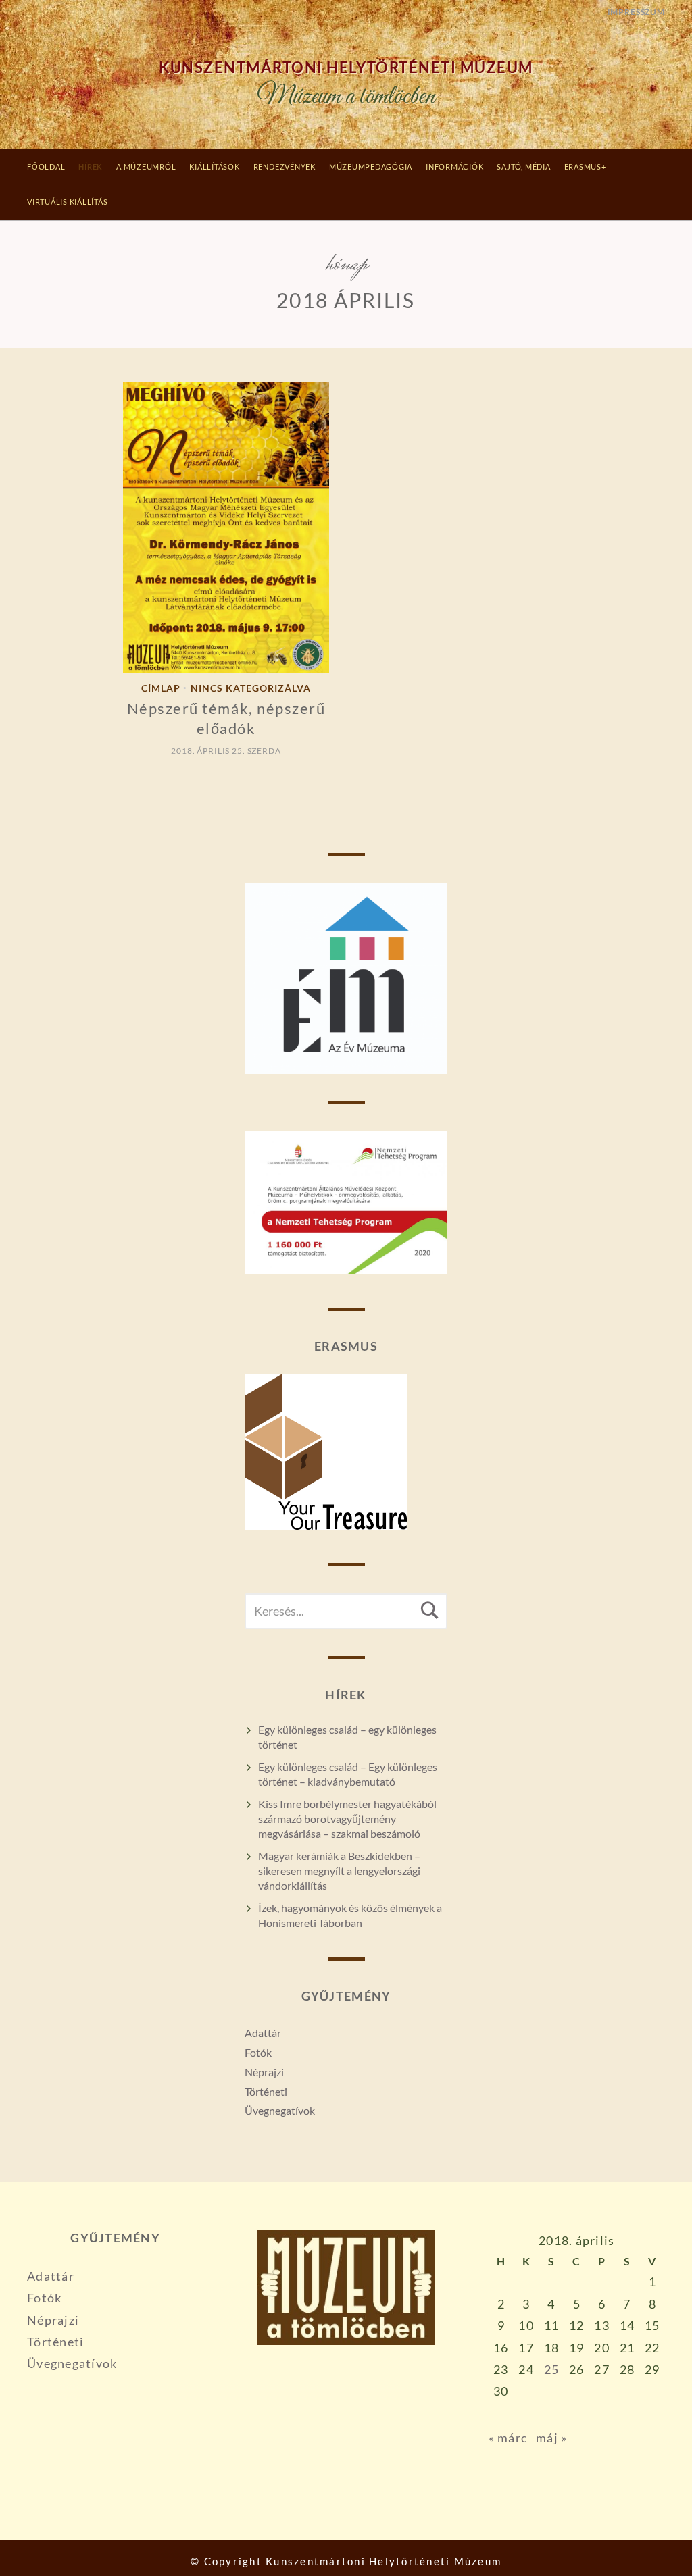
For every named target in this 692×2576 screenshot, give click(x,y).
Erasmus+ (585, 166)
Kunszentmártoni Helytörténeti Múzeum (346, 68)
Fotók (258, 2052)
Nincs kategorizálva (251, 689)
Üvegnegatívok (280, 2110)
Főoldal (46, 166)
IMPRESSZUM (636, 12)
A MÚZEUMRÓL (146, 166)
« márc (508, 2438)
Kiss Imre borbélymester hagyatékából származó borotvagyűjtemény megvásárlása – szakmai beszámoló (347, 1819)
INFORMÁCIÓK (454, 166)
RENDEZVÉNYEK (285, 166)
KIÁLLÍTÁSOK (214, 166)
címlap (161, 689)
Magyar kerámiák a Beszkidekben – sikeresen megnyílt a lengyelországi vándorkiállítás (339, 1871)
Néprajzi (264, 2072)
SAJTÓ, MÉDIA (523, 166)
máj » (551, 2438)
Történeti (266, 2091)
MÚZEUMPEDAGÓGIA (371, 166)
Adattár (263, 2033)
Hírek (91, 166)
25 (552, 2369)
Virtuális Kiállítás (67, 202)
